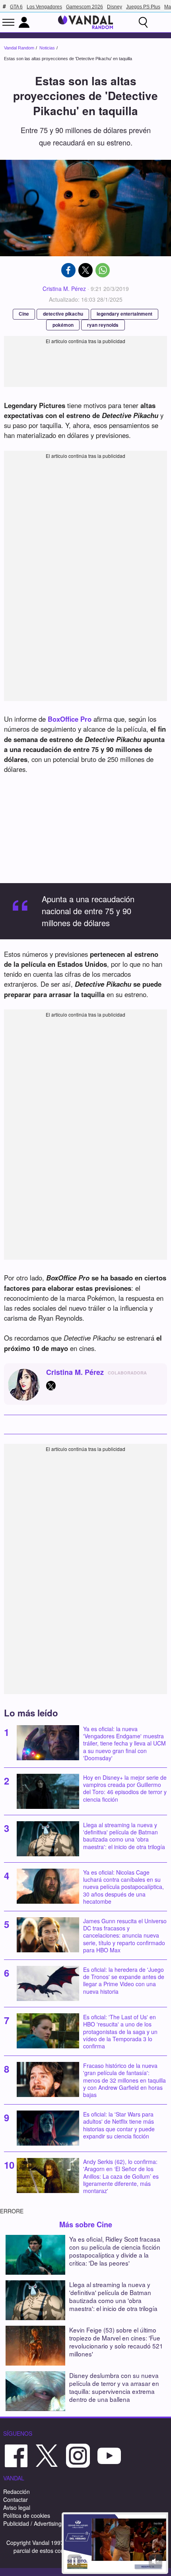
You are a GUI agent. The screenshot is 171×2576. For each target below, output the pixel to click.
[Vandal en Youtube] (109, 2455)
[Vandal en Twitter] (47, 2455)
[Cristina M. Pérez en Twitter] (51, 1386)
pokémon (63, 325)
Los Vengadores (44, 7)
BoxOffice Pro (70, 719)
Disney (115, 7)
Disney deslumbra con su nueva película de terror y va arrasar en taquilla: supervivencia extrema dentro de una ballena (114, 2387)
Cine (24, 314)
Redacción (17, 2492)
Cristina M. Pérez (64, 289)
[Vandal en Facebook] (16, 2455)
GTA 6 (16, 7)
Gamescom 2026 (85, 7)
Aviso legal (17, 2507)
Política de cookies (27, 2515)
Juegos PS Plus (143, 7)
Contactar (16, 2499)
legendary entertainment (124, 314)
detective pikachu (63, 314)
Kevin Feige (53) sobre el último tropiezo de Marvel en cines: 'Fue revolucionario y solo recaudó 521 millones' (116, 2342)
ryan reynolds (103, 325)
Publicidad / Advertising (32, 2523)
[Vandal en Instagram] (78, 2455)
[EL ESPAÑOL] (161, 22)
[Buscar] (143, 22)
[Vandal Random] (85, 22)
